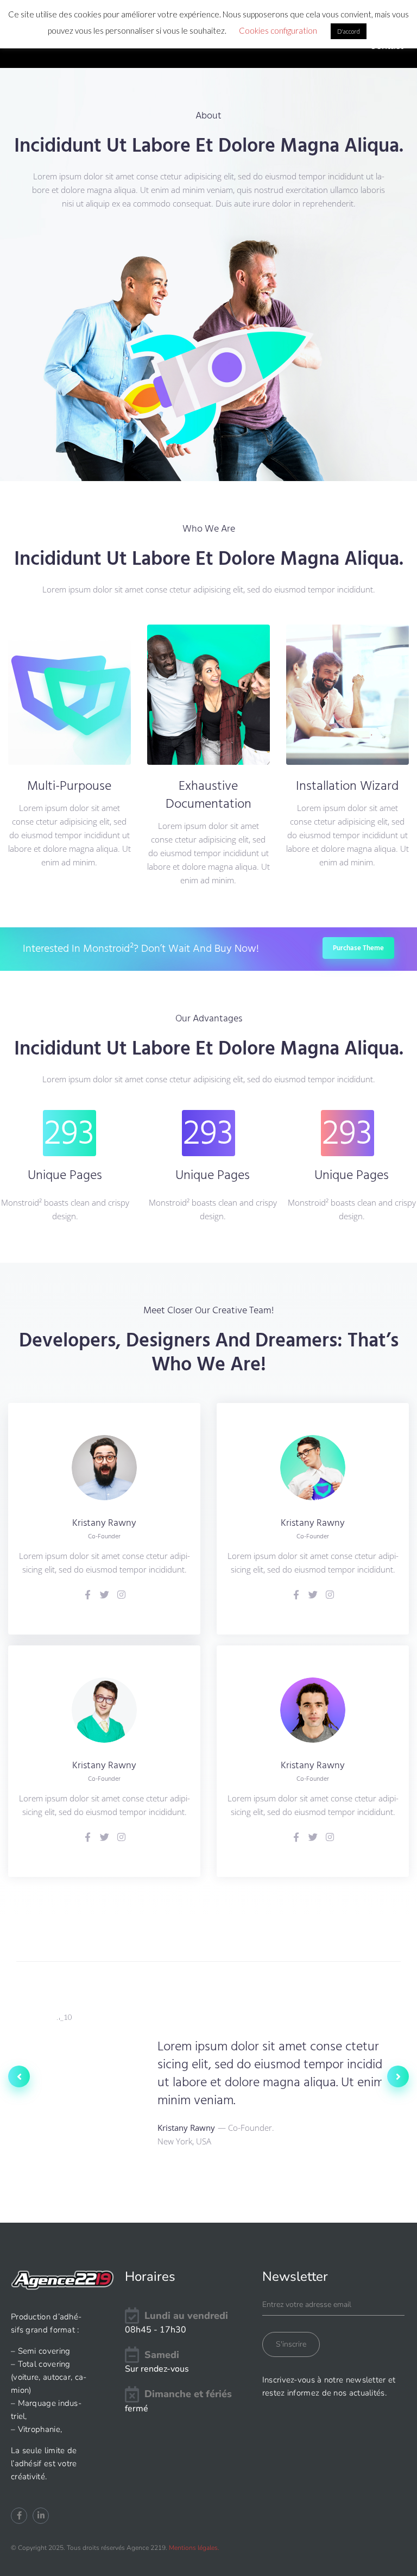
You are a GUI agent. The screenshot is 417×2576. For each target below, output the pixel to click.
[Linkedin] (41, 2516)
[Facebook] (88, 1595)
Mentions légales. (194, 2548)
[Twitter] (105, 1595)
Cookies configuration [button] (278, 30)
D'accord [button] (349, 31)
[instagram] (121, 1595)
